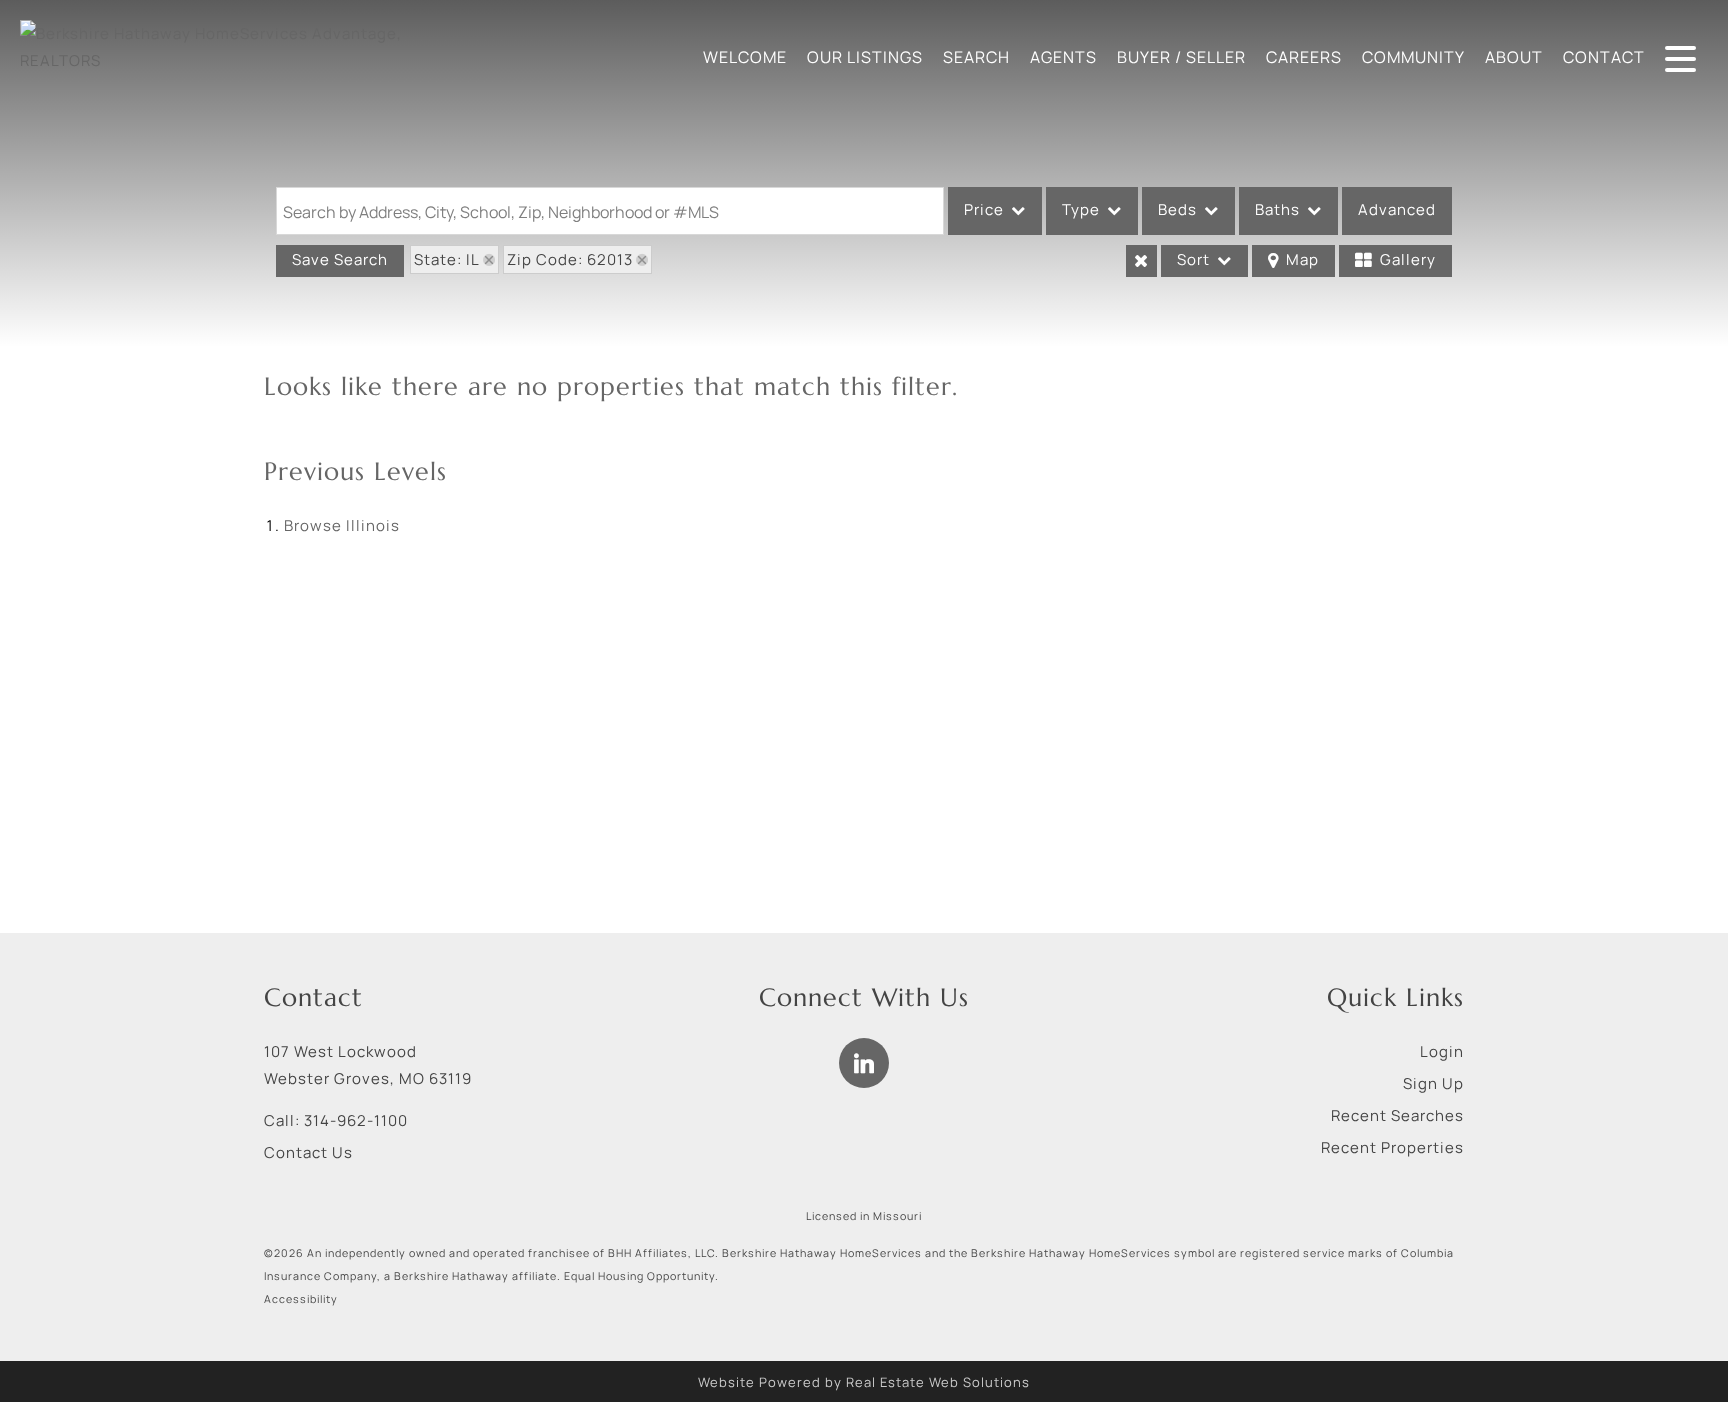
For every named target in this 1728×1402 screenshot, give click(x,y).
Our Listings (865, 57)
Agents (1063, 57)
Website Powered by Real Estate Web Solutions (864, 1382)
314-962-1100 (356, 1120)
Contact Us (308, 1152)
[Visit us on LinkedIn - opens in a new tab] (864, 1063)
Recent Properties (1392, 1147)
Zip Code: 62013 (570, 259)
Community (1413, 57)
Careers (1304, 57)
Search (976, 57)
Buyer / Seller (1181, 57)
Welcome (745, 57)
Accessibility (301, 1299)
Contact (1604, 57)
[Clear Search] (1141, 261)
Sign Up (1433, 1083)
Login (1442, 1051)
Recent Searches (1397, 1115)
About (1514, 57)
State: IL (447, 259)
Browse (342, 525)
